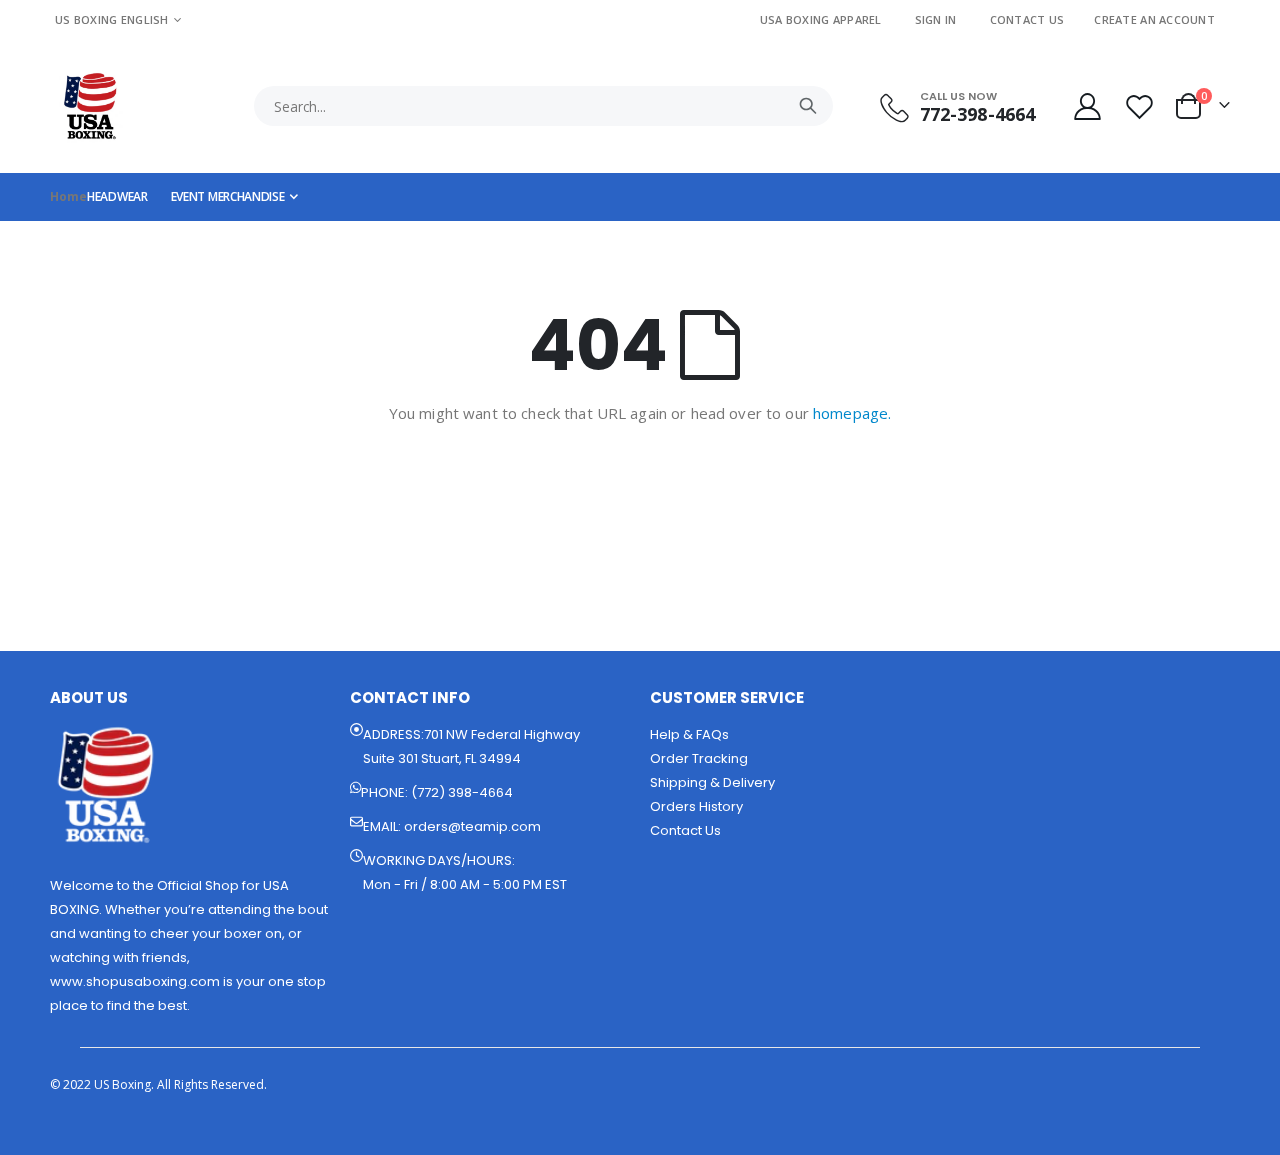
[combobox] (543, 106)
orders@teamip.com (472, 826)
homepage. (852, 413)
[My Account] (1087, 106)
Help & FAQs (689, 734)
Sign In (936, 19)
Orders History (696, 806)
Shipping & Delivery (712, 782)
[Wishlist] (1142, 106)
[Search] (808, 106)
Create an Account (1154, 19)
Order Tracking (699, 758)
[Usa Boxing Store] (90, 106)
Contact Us (1027, 19)
